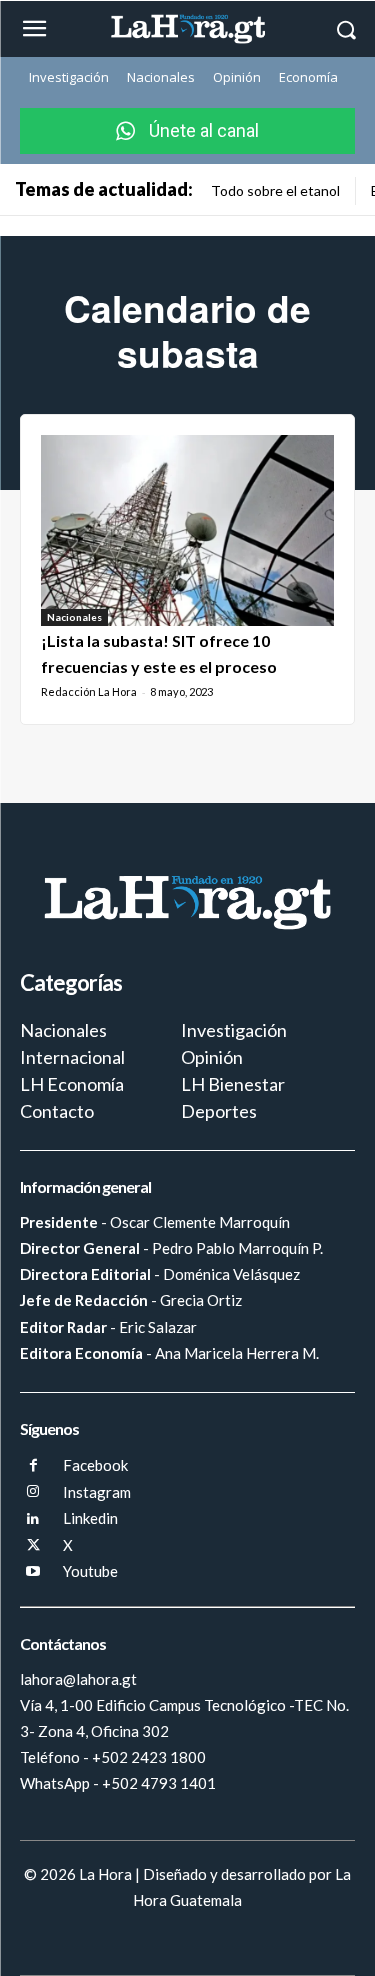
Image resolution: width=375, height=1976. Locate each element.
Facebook (95, 1465)
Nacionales (74, 617)
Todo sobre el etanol (275, 190)
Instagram (97, 1492)
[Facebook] (33, 1466)
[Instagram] (33, 1492)
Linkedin (90, 1518)
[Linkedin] (33, 1519)
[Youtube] (33, 1572)
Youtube (90, 1571)
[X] (33, 1546)
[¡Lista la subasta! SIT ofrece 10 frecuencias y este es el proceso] (187, 530)
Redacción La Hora (89, 691)
